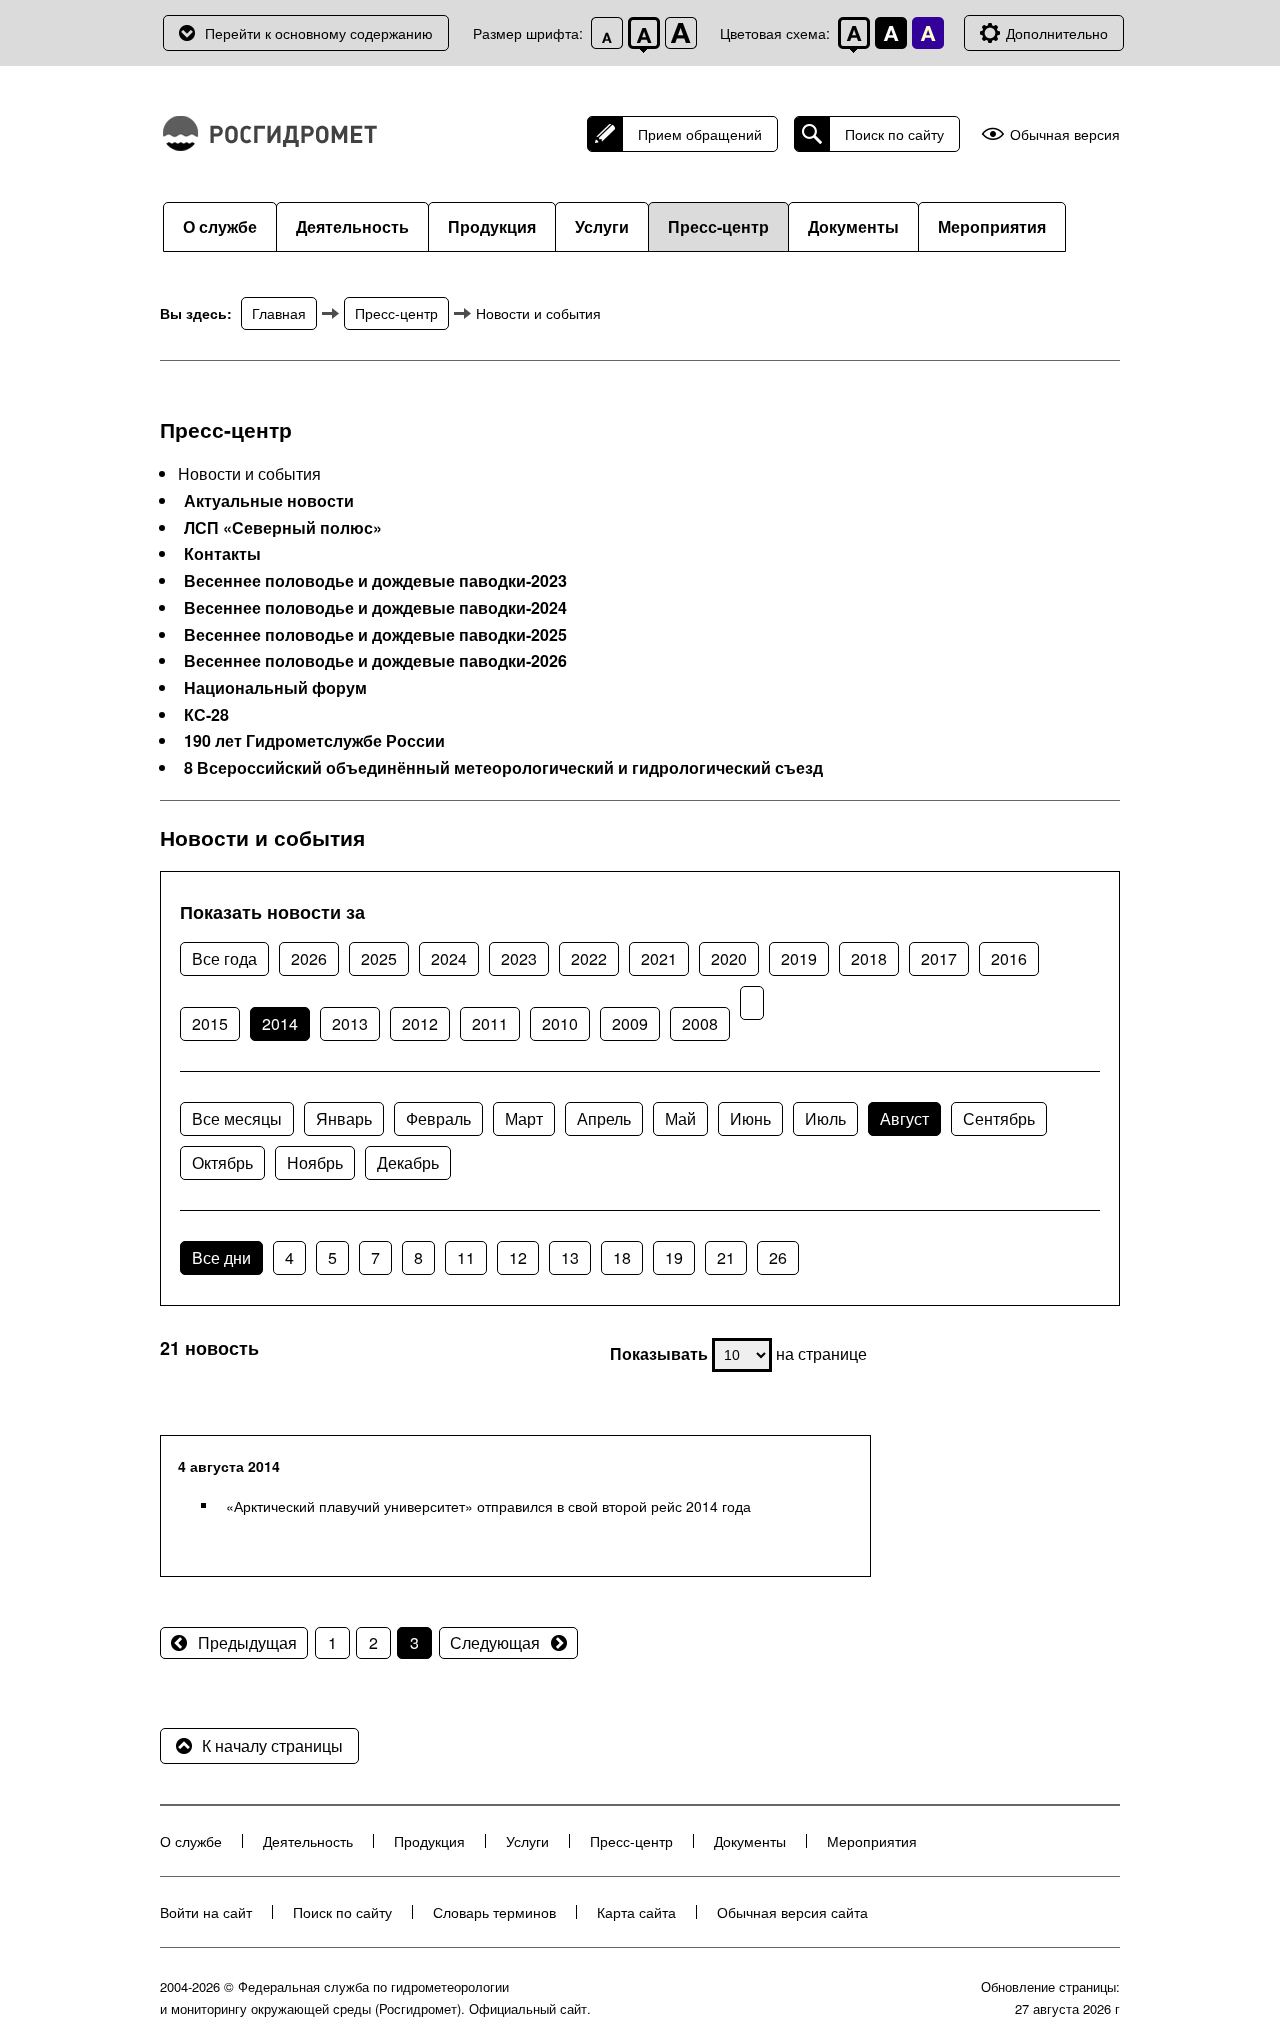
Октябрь (222, 1162)
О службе (220, 226)
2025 (379, 958)
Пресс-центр (718, 226)
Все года (224, 958)
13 (570, 1257)
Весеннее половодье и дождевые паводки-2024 (375, 608)
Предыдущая (247, 1642)
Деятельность (352, 226)
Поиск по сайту (894, 134)
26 (778, 1257)
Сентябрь (999, 1118)
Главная (279, 313)
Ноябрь (315, 1162)
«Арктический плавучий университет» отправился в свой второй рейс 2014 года (488, 1506)
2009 (630, 1023)
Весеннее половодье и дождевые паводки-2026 (375, 661)
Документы (853, 226)
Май (680, 1118)
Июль (825, 1118)
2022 (589, 958)
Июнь (750, 1118)
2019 (799, 958)
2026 (309, 958)
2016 (1009, 958)
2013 (350, 1023)
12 (518, 1257)
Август (904, 1118)
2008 (700, 1023)
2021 (659, 958)
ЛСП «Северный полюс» (283, 528)
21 (726, 1257)
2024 (449, 958)
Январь (344, 1118)
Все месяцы (237, 1118)
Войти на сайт (206, 1912)
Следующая (495, 1642)
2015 (210, 1023)
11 (466, 1257)
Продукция (492, 226)
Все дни (221, 1257)
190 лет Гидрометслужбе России (314, 741)
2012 (420, 1023)
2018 (869, 958)
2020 (729, 958)
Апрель (604, 1118)
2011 (490, 1023)
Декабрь (408, 1162)
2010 (560, 1023)
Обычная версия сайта (792, 1912)
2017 (939, 958)
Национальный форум (275, 688)
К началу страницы (272, 1745)
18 (622, 1257)
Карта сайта (636, 1912)
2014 (280, 1023)
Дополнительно (1057, 33)
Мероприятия (992, 226)
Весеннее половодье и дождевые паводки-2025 (375, 635)
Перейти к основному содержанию (319, 33)
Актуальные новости (269, 501)
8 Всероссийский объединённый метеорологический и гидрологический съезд (503, 768)
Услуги (602, 226)
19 (674, 1257)
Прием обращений (700, 134)
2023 (519, 958)
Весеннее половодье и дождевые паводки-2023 (375, 581)
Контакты (222, 554)
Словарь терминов (494, 1912)
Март (524, 1118)
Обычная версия (1065, 134)
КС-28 (206, 715)
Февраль (438, 1118)
